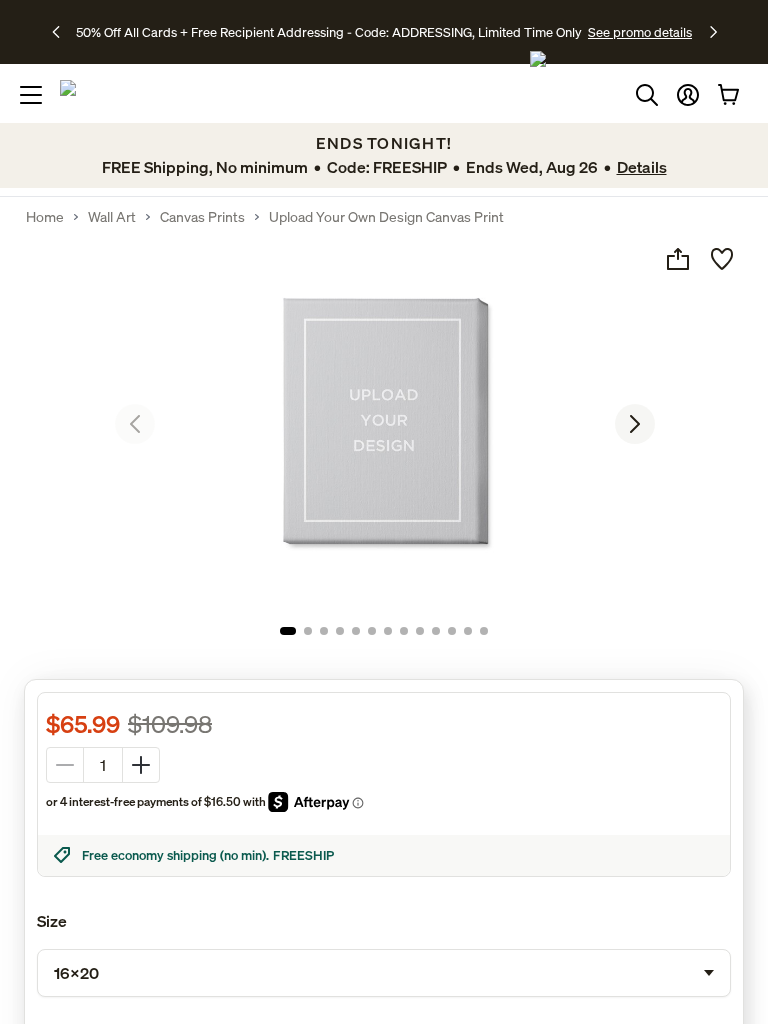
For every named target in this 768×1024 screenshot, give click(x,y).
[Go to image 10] (436, 631)
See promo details (640, 32)
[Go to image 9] (420, 631)
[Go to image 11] (452, 631)
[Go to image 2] (308, 631)
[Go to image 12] (468, 631)
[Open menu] (31, 95)
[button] (688, 95)
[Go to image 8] (404, 631)
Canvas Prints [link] (202, 217)
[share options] (678, 259)
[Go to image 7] (388, 631)
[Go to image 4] (340, 631)
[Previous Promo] (62, 32)
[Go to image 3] (324, 631)
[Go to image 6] (372, 631)
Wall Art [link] (112, 217)
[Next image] (635, 424)
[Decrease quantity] (65, 765)
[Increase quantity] (141, 765)
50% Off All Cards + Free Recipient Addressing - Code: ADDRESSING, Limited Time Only (329, 32)
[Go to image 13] (484, 631)
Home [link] (45, 217)
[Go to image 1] (288, 631)
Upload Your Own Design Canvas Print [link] (386, 217)
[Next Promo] (713, 32)
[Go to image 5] (356, 631)
